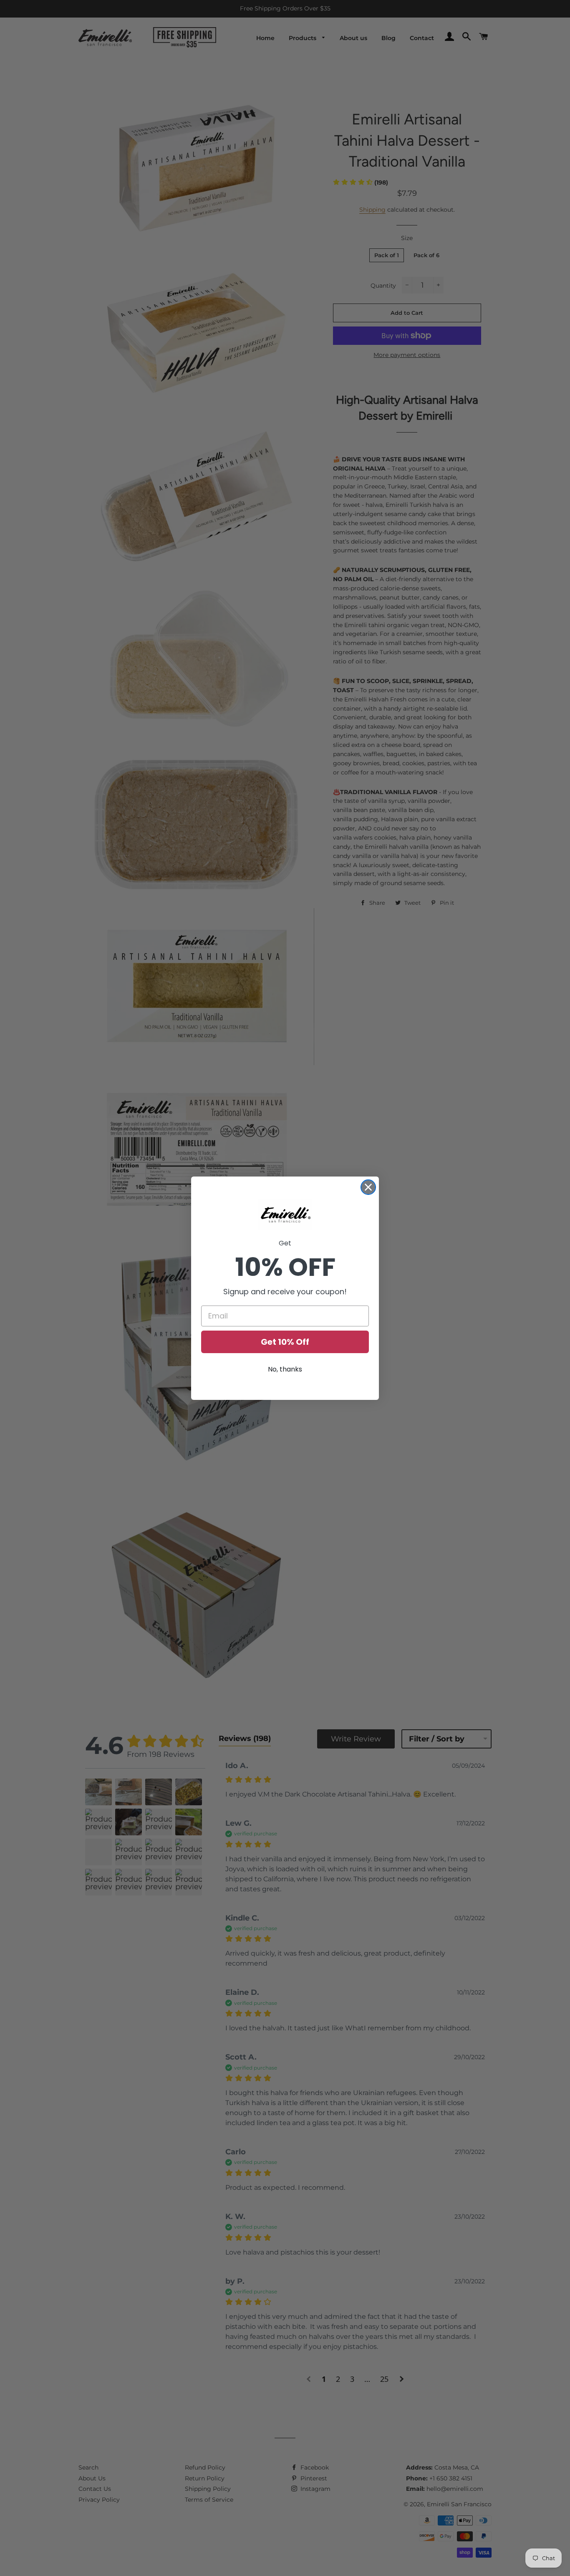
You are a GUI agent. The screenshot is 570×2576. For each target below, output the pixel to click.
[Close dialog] (368, 1187)
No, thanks (285, 1369)
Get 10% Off (285, 1342)
